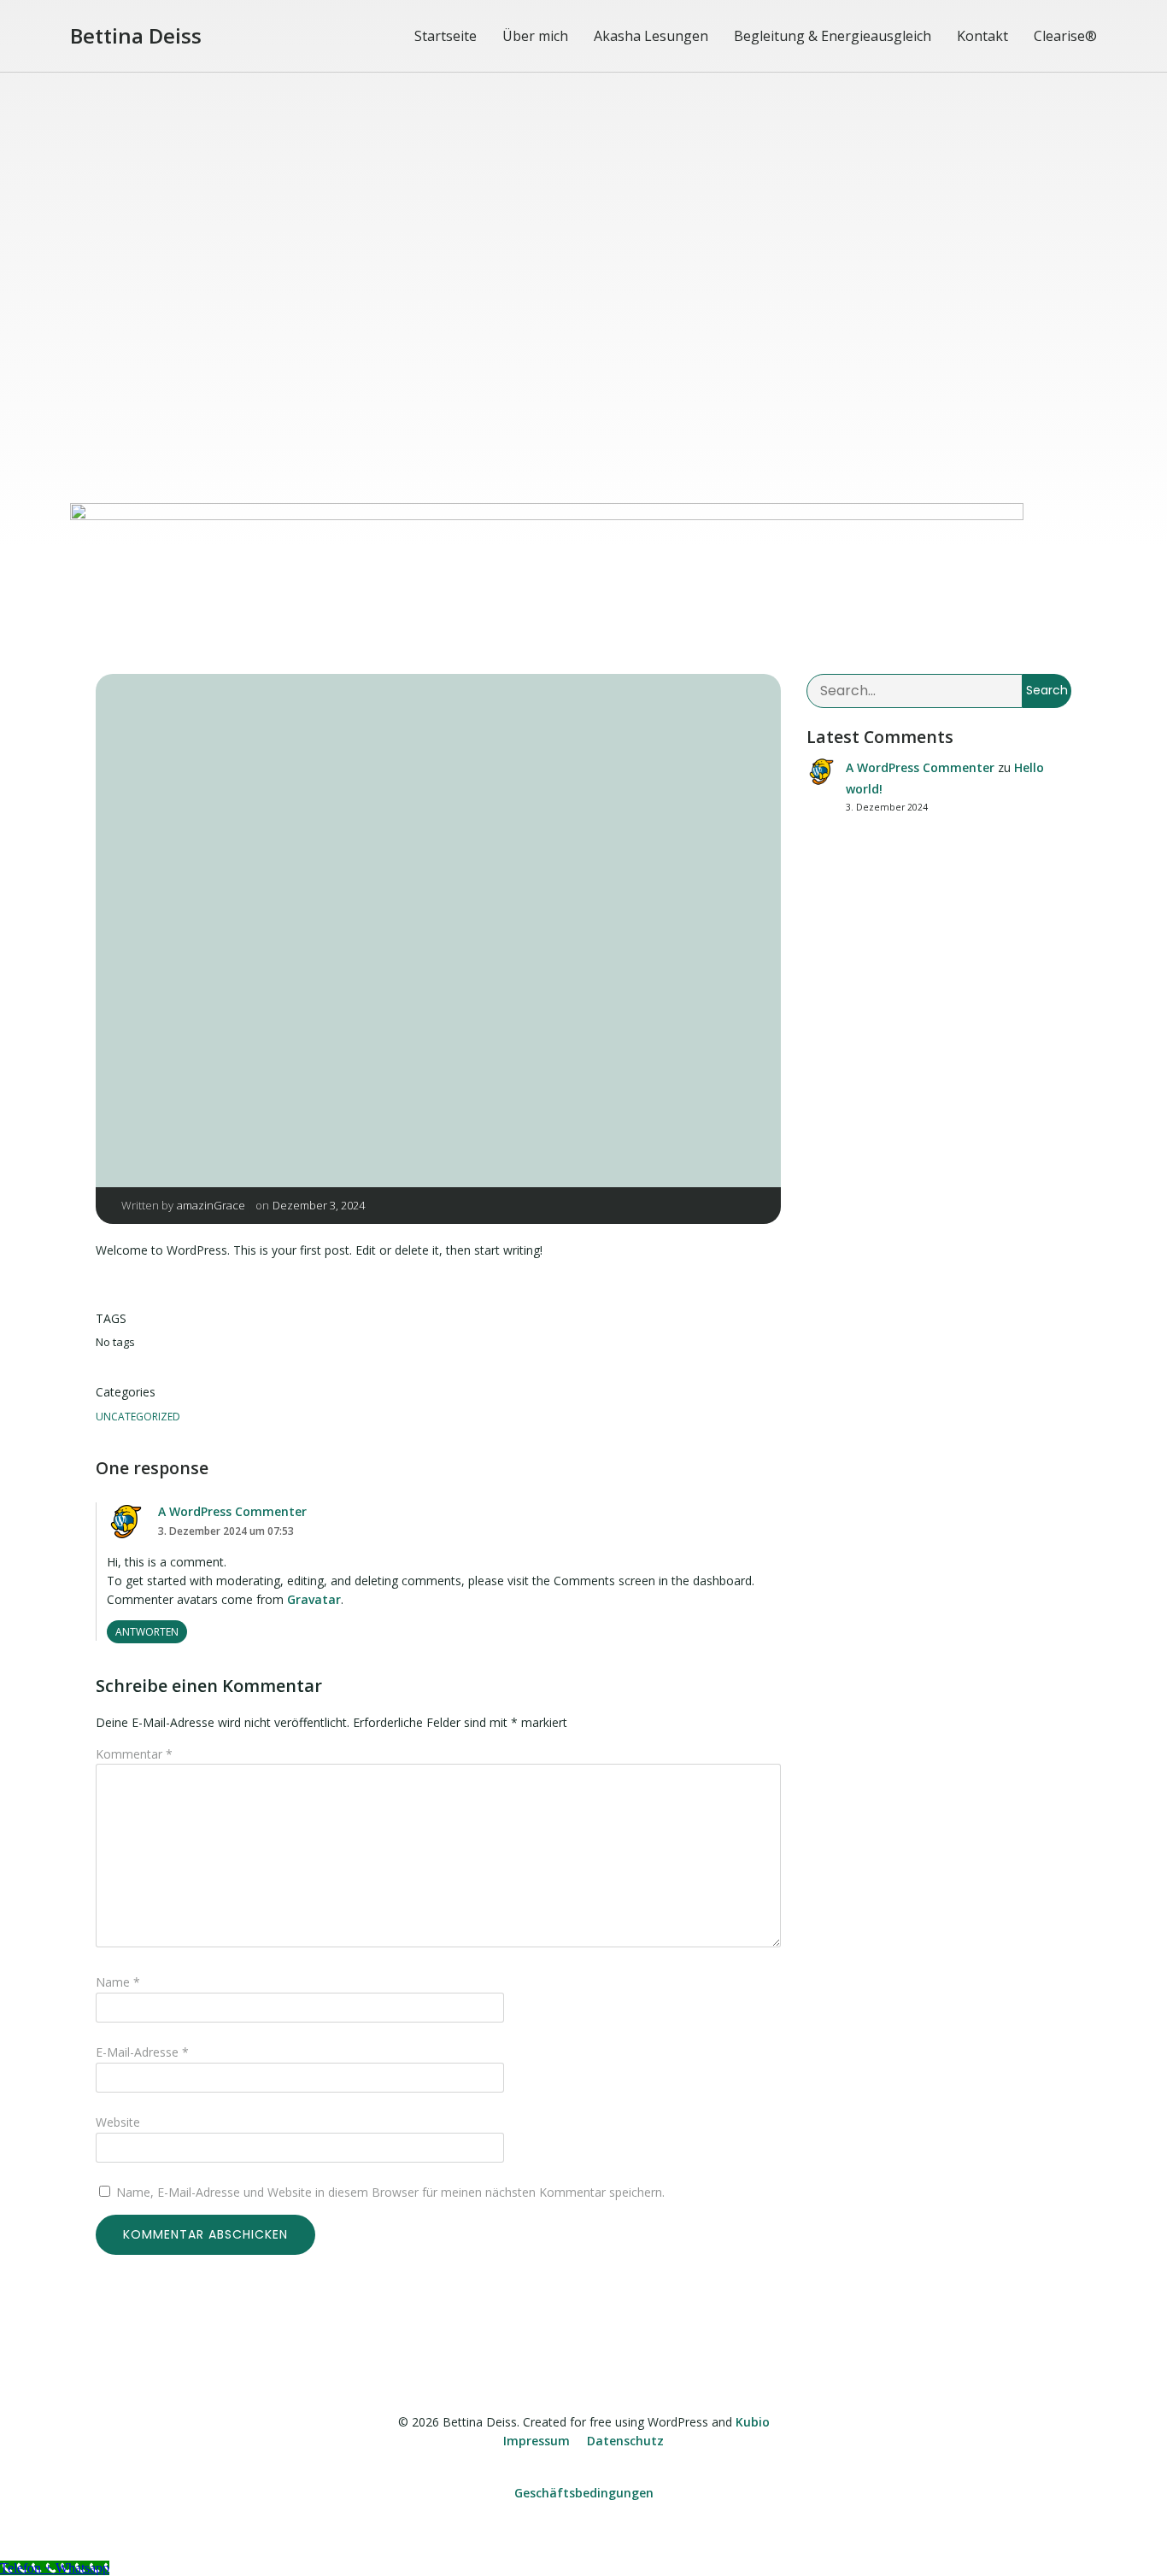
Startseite (446, 36)
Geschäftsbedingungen (584, 2493)
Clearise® (1065, 36)
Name (118, 1982)
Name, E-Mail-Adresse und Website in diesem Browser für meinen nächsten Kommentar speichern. (390, 2192)
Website (118, 2122)
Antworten (147, 1632)
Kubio (753, 2422)
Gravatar (314, 1599)
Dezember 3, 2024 (319, 1205)
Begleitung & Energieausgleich (833, 36)
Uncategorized (138, 1417)
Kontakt (982, 36)
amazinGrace (211, 1205)
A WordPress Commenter (232, 1511)
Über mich (535, 36)
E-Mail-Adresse (142, 2052)
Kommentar (134, 1754)
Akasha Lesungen (651, 36)
